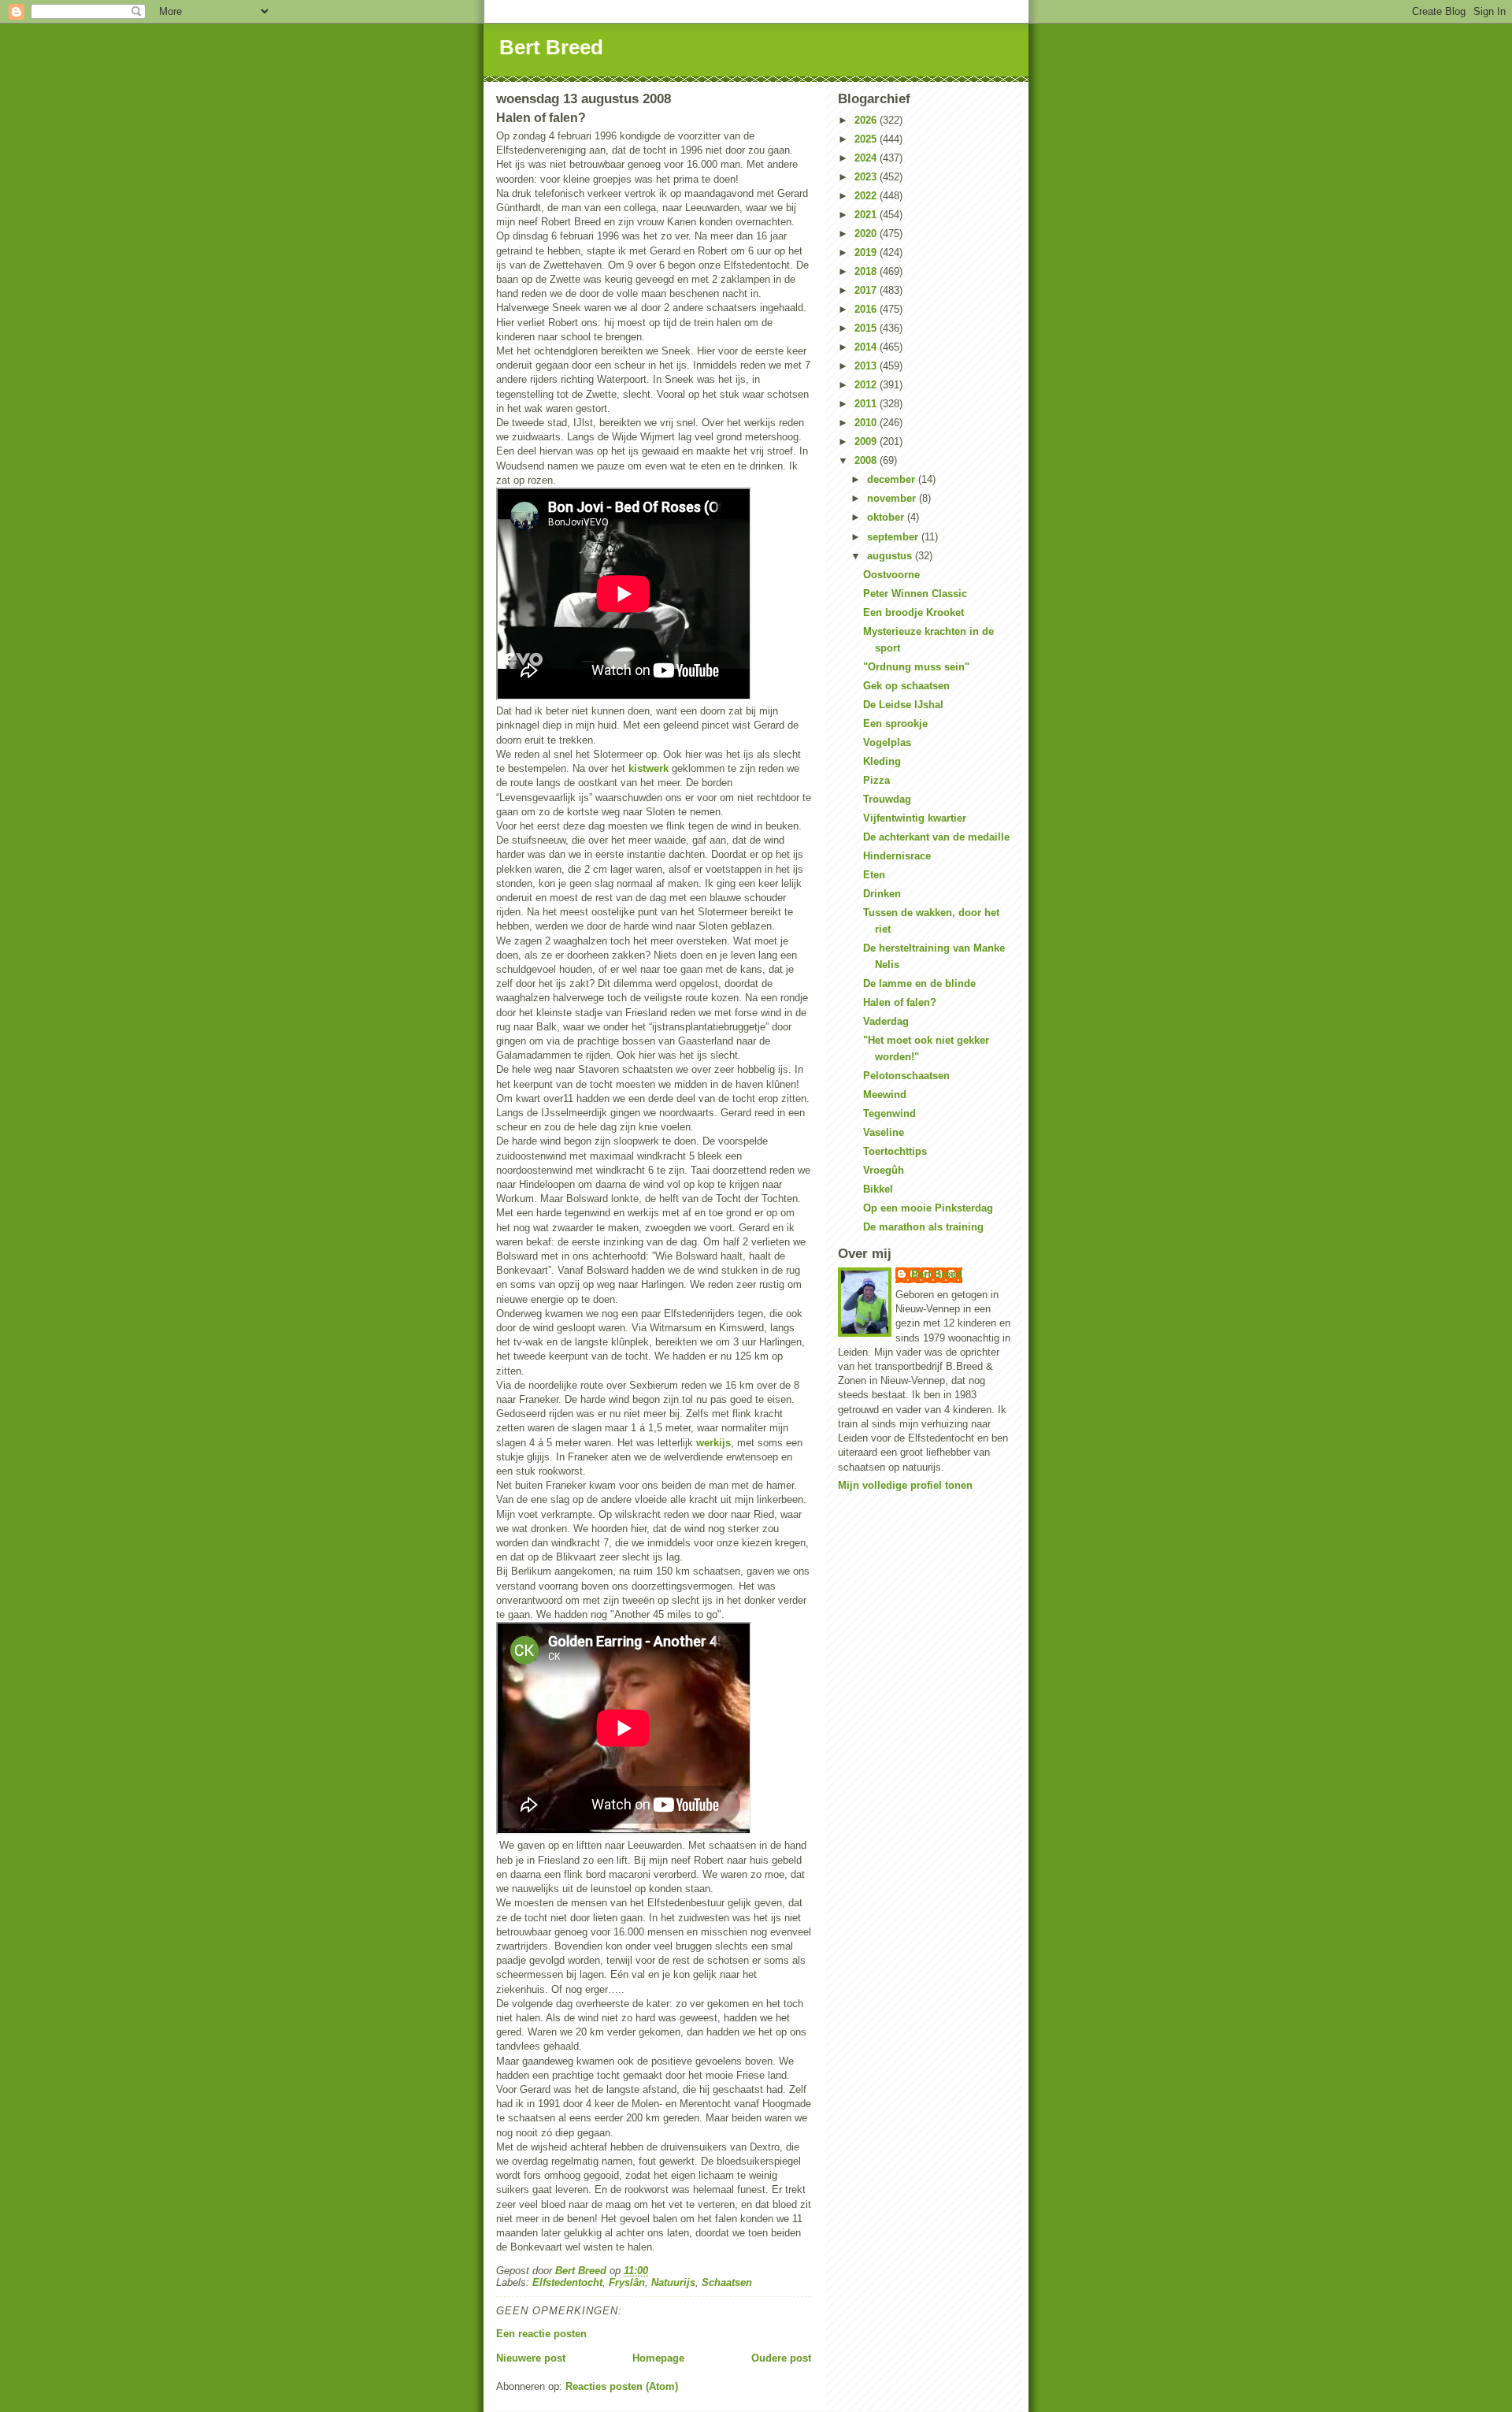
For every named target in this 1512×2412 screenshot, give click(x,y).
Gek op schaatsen (906, 686)
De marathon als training (923, 1227)
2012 (867, 385)
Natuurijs (673, 2282)
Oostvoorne (891, 575)
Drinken (882, 894)
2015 (867, 328)
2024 (867, 158)
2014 (867, 347)
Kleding (882, 761)
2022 (867, 196)
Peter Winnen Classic (915, 594)
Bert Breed (551, 47)
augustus (891, 556)
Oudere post (781, 2358)
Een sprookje (895, 724)
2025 (867, 139)
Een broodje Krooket (913, 612)
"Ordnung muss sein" (916, 667)
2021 (867, 215)
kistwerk (649, 768)
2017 (867, 290)
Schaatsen (727, 2282)
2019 (867, 252)
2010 (867, 423)
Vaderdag (886, 1021)
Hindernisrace (897, 856)
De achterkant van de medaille (936, 837)
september (894, 537)
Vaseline (884, 1132)
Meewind (885, 1095)
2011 (867, 404)
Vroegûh (884, 1170)
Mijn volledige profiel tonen (905, 1485)
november (893, 498)
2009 (867, 442)
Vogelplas (887, 742)
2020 (867, 234)
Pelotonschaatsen (906, 1076)
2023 (867, 177)
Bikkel (878, 1189)
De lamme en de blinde (919, 983)
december (893, 479)
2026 (867, 120)
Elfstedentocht (567, 2282)
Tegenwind (889, 1113)
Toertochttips (895, 1151)
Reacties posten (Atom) (622, 2386)
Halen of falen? (900, 1002)
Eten (874, 875)
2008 (867, 460)
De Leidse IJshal (903, 705)
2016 (867, 309)
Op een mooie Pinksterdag (928, 1208)
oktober (887, 517)
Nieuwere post (531, 2358)
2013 (867, 366)
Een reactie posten (541, 2334)
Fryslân (627, 2282)
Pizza (876, 780)
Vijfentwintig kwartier (915, 818)
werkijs (713, 1443)
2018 (867, 271)
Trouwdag (887, 799)
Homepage (658, 2358)
